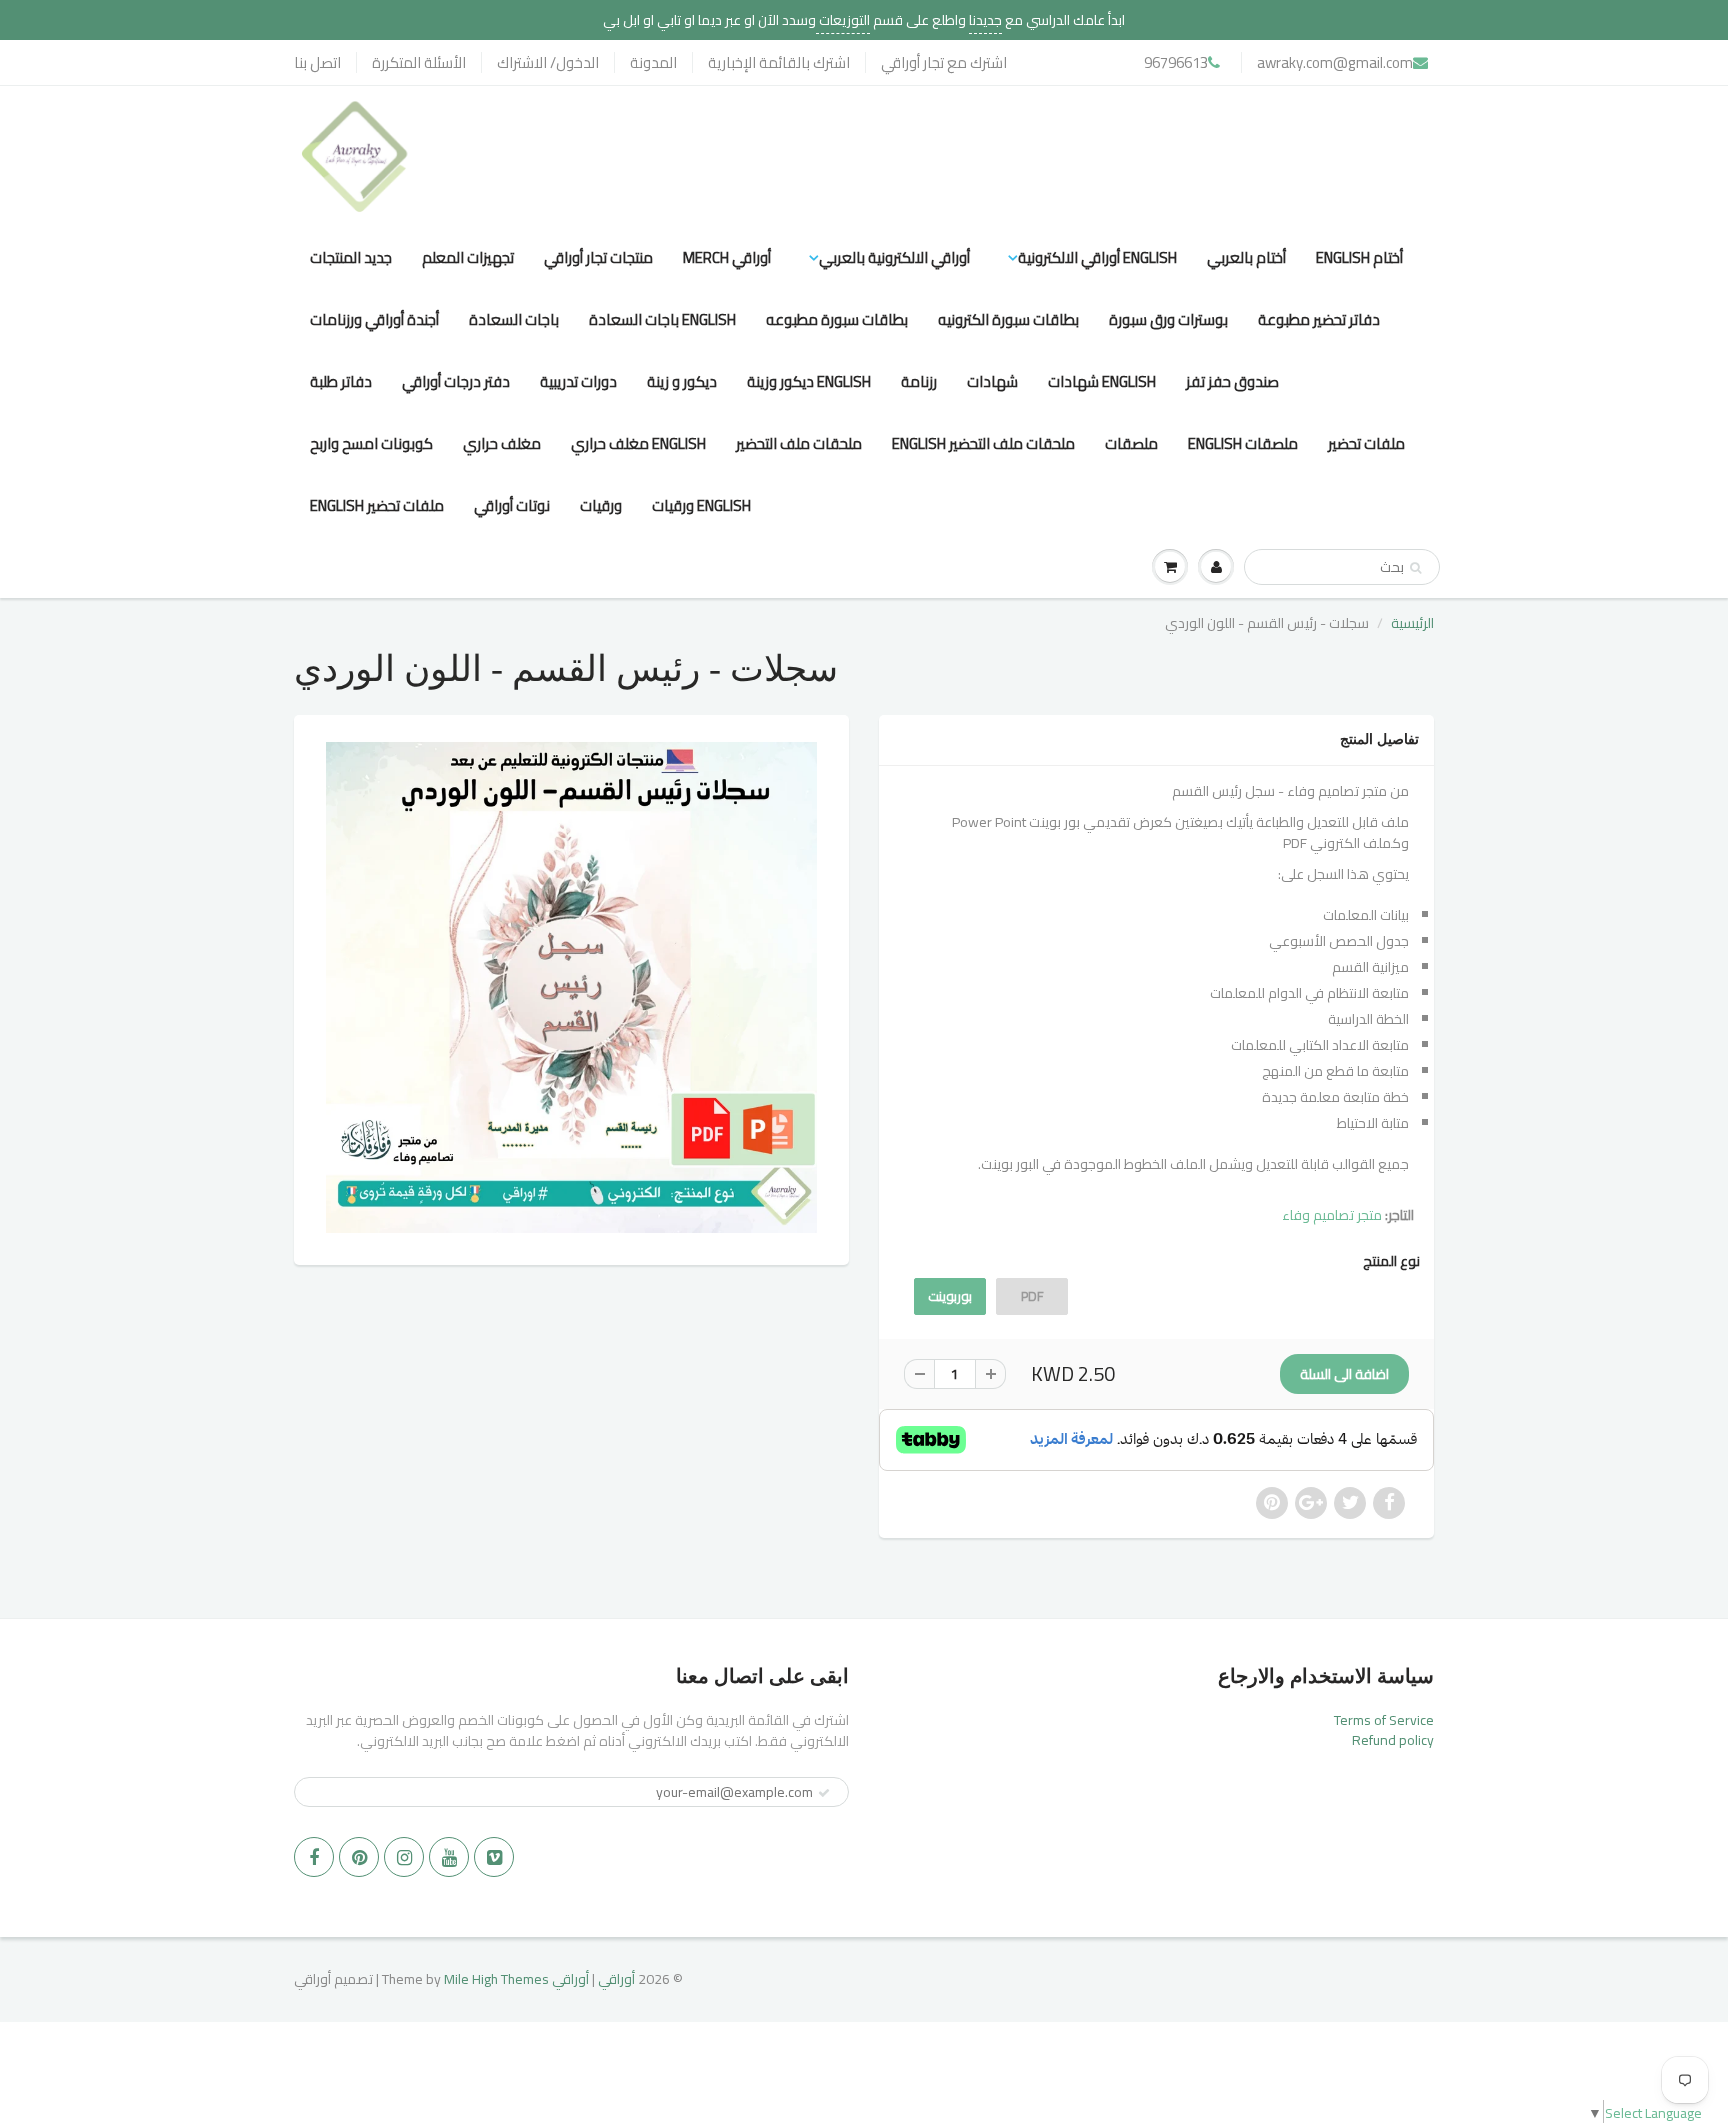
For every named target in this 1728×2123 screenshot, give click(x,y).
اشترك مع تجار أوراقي (944, 62)
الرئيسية (1412, 623)
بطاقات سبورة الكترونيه (1008, 319)
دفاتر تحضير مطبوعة (1319, 319)
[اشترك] (824, 1793)
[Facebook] (314, 1857)
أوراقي (616, 1979)
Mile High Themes (496, 1979)
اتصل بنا (317, 62)
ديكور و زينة (682, 381)
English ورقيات (701, 505)
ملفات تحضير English (377, 505)
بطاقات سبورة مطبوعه (837, 319)
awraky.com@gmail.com (1335, 62)
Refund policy (1393, 1740)
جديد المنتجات (351, 257)
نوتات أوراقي (512, 505)
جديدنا (985, 20)
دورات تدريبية (578, 381)
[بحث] (1415, 568)
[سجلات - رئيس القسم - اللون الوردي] (571, 987)
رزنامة (919, 381)
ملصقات (1131, 443)
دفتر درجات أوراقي (456, 381)
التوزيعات (843, 20)
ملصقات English (1243, 443)
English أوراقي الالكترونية (1097, 257)
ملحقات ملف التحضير (799, 443)
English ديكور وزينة (809, 381)
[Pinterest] (359, 1857)
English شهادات (1102, 381)
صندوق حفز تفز (1232, 381)
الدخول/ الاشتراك (548, 62)
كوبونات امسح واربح (371, 443)
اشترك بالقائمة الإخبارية (779, 62)
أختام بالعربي (1246, 257)
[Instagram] (404, 1857)
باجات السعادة (514, 319)
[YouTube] (449, 1857)
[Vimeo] (494, 1857)
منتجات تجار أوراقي (598, 257)
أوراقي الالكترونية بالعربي (894, 257)
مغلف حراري (502, 443)
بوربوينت (950, 1296)
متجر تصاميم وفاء (1332, 1215)
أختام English (1359, 257)
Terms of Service (1384, 1720)
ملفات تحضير (1366, 443)
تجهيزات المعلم (468, 257)
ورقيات (601, 505)
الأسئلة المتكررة (419, 62)
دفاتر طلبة (341, 381)
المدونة (653, 62)
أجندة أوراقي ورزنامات (374, 319)
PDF (1032, 1296)
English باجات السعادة (662, 319)
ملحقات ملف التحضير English (983, 443)
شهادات (992, 381)
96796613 (1176, 62)
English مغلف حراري (638, 443)
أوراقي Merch (727, 257)
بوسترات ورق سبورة (1168, 319)
